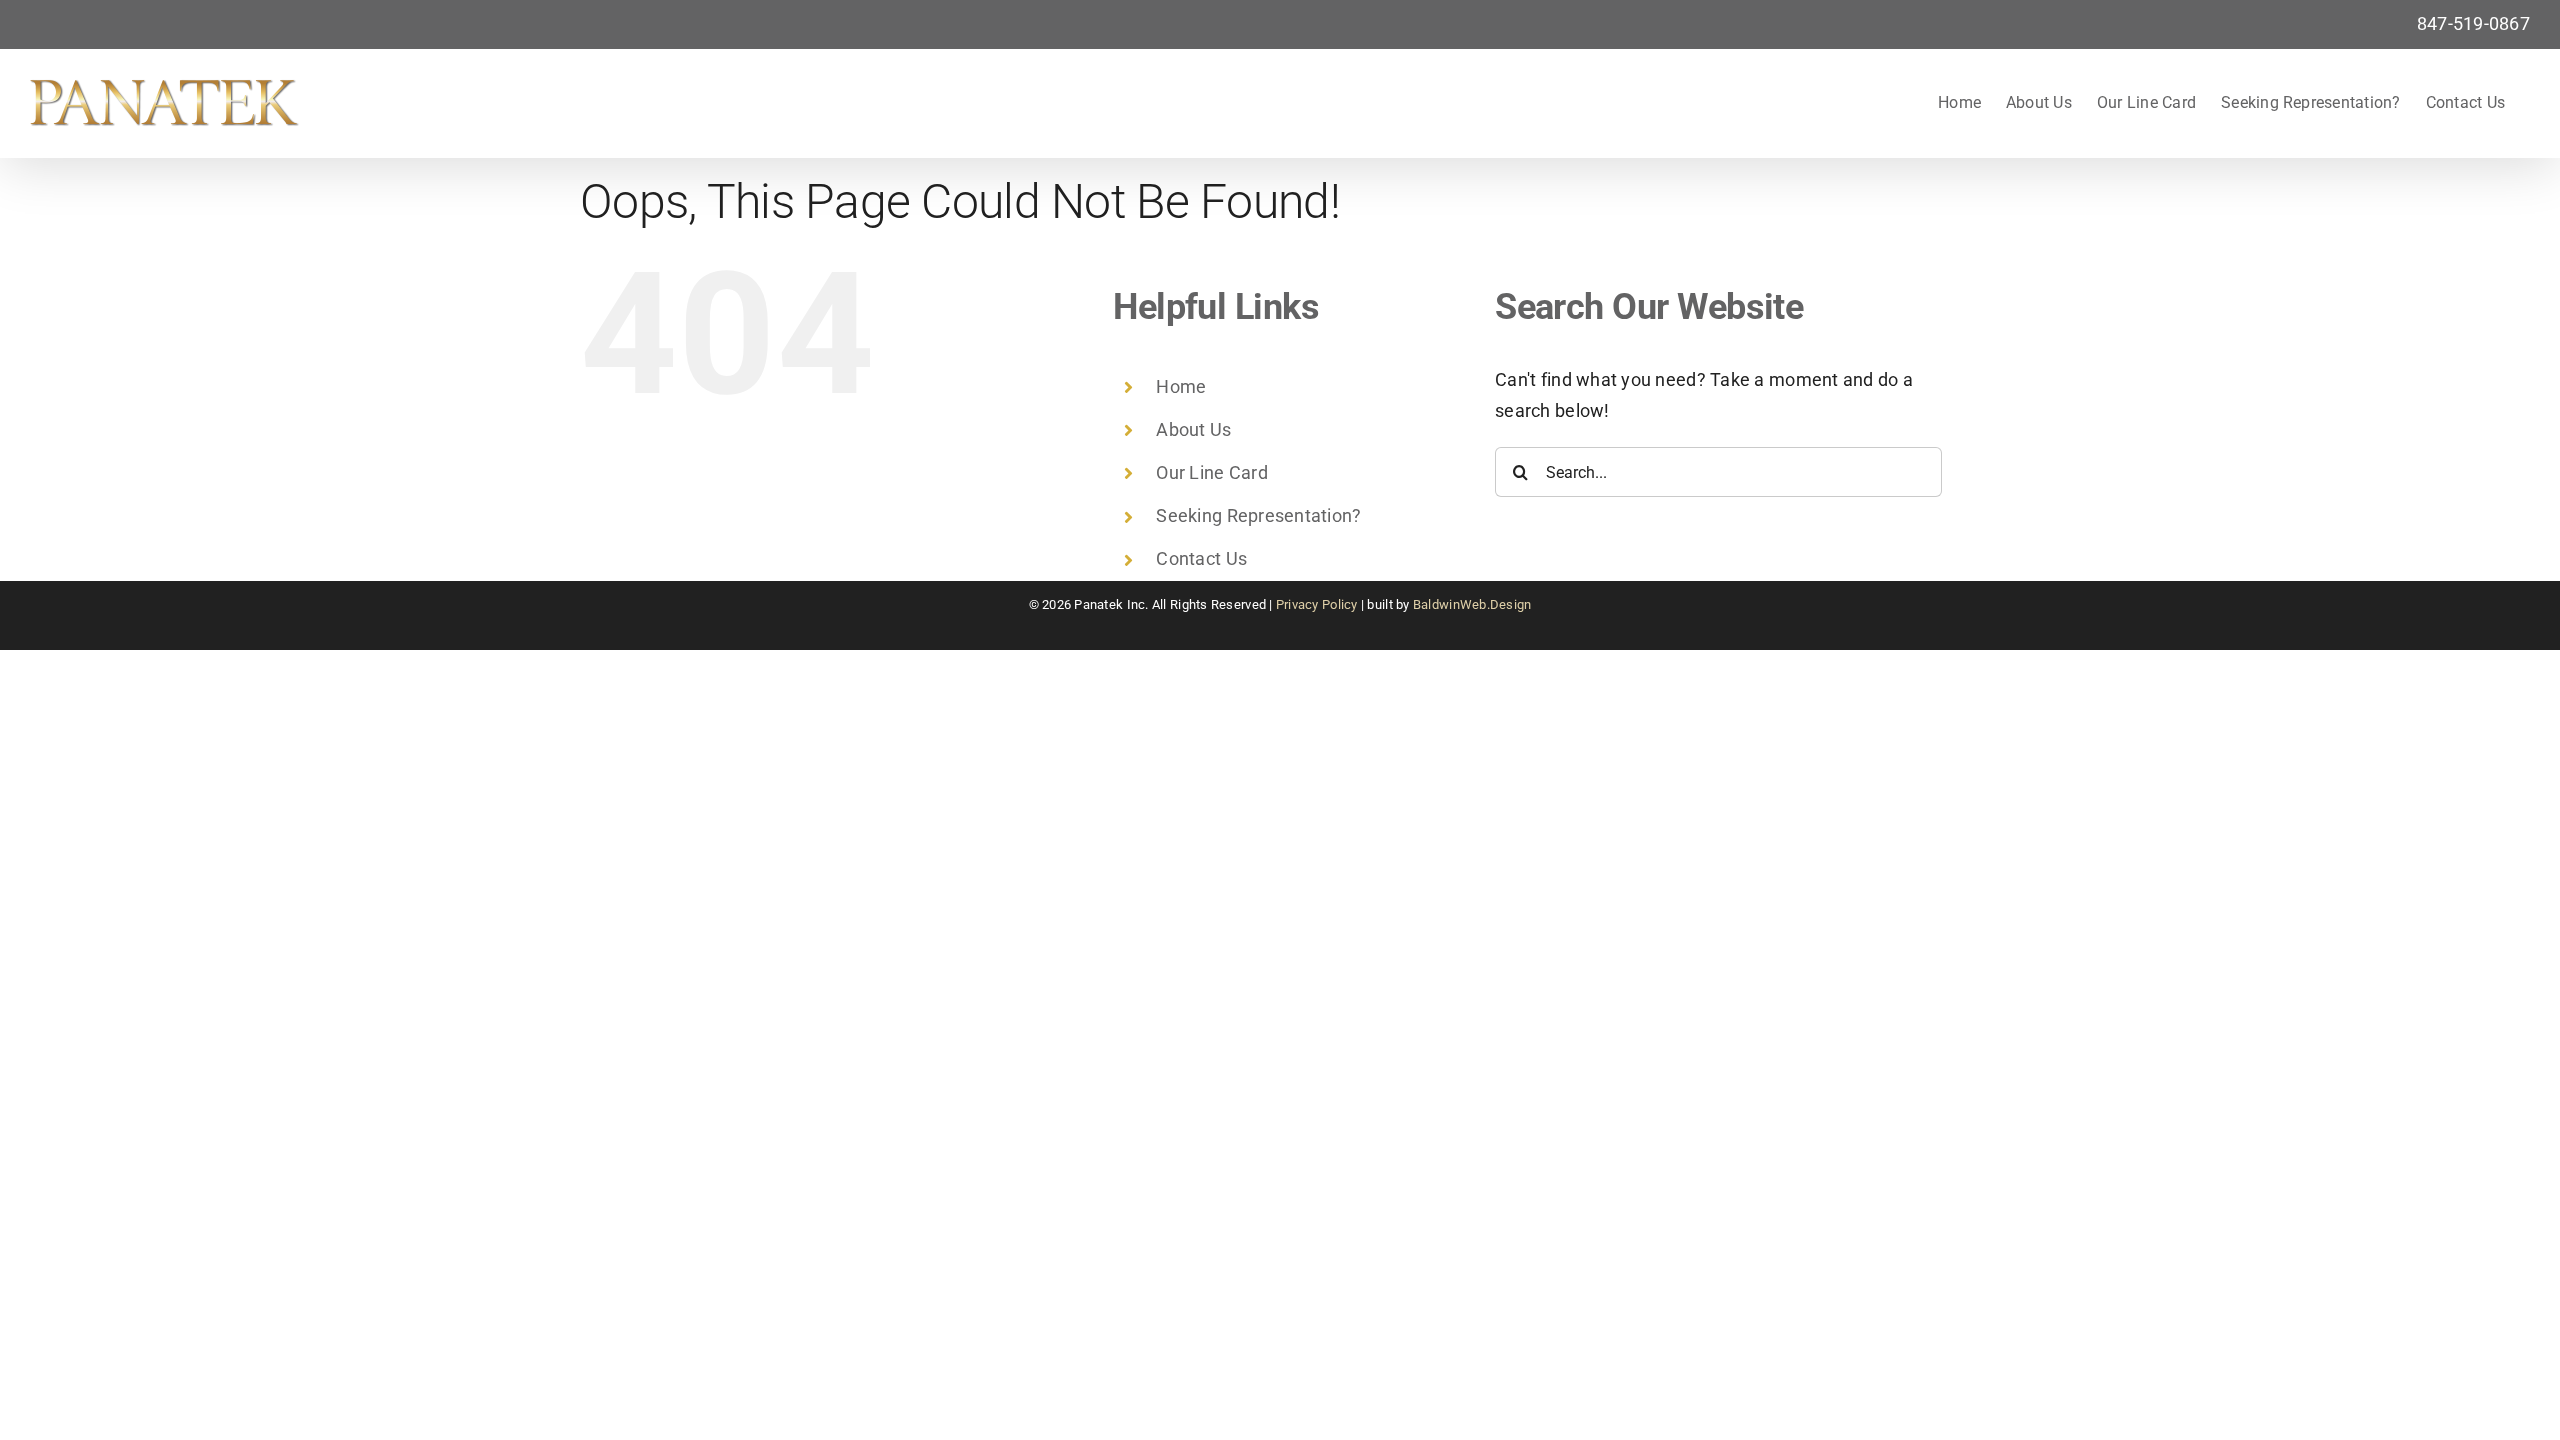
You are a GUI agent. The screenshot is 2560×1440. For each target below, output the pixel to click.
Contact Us (1201, 558)
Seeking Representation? (1258, 515)
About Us (1193, 429)
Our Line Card (1212, 472)
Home (1181, 386)
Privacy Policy (1317, 604)
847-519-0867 (2473, 23)
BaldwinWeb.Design (1472, 604)
